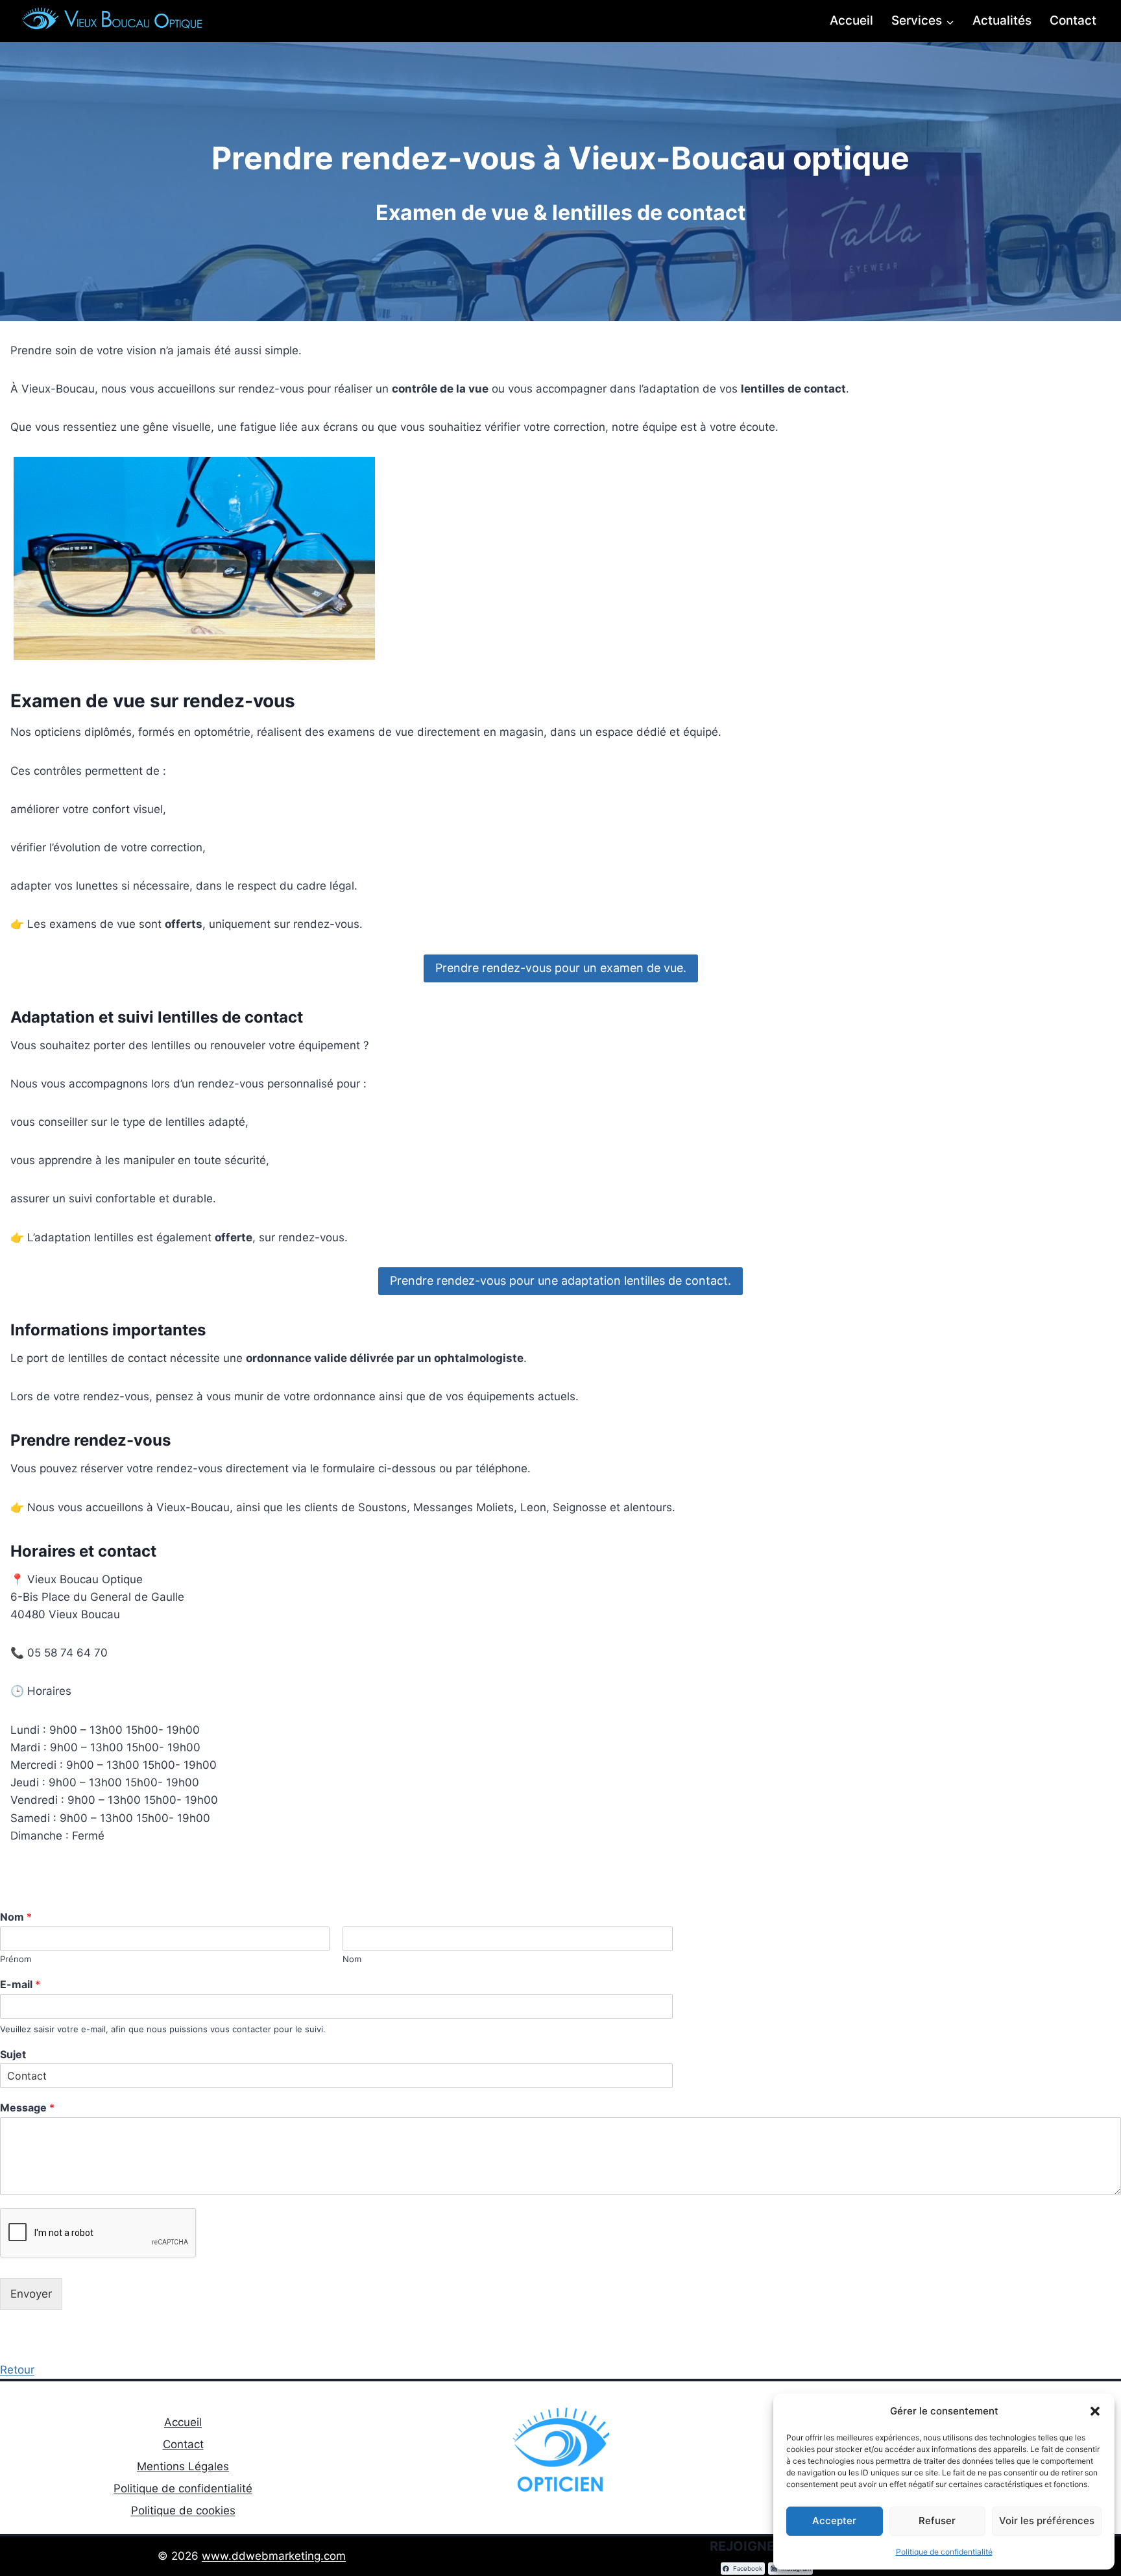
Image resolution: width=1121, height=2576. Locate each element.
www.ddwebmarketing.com (274, 2556)
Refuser (937, 2521)
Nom (16, 1917)
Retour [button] (17, 2370)
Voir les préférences (1047, 2521)
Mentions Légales (183, 2466)
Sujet (13, 2054)
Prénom (16, 1959)
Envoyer (31, 2294)
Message (27, 2108)
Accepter (834, 2521)
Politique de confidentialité (944, 2552)
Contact (1073, 20)
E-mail (20, 1984)
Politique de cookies (183, 2510)
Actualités (1002, 20)
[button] (1095, 2411)
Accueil (851, 20)
